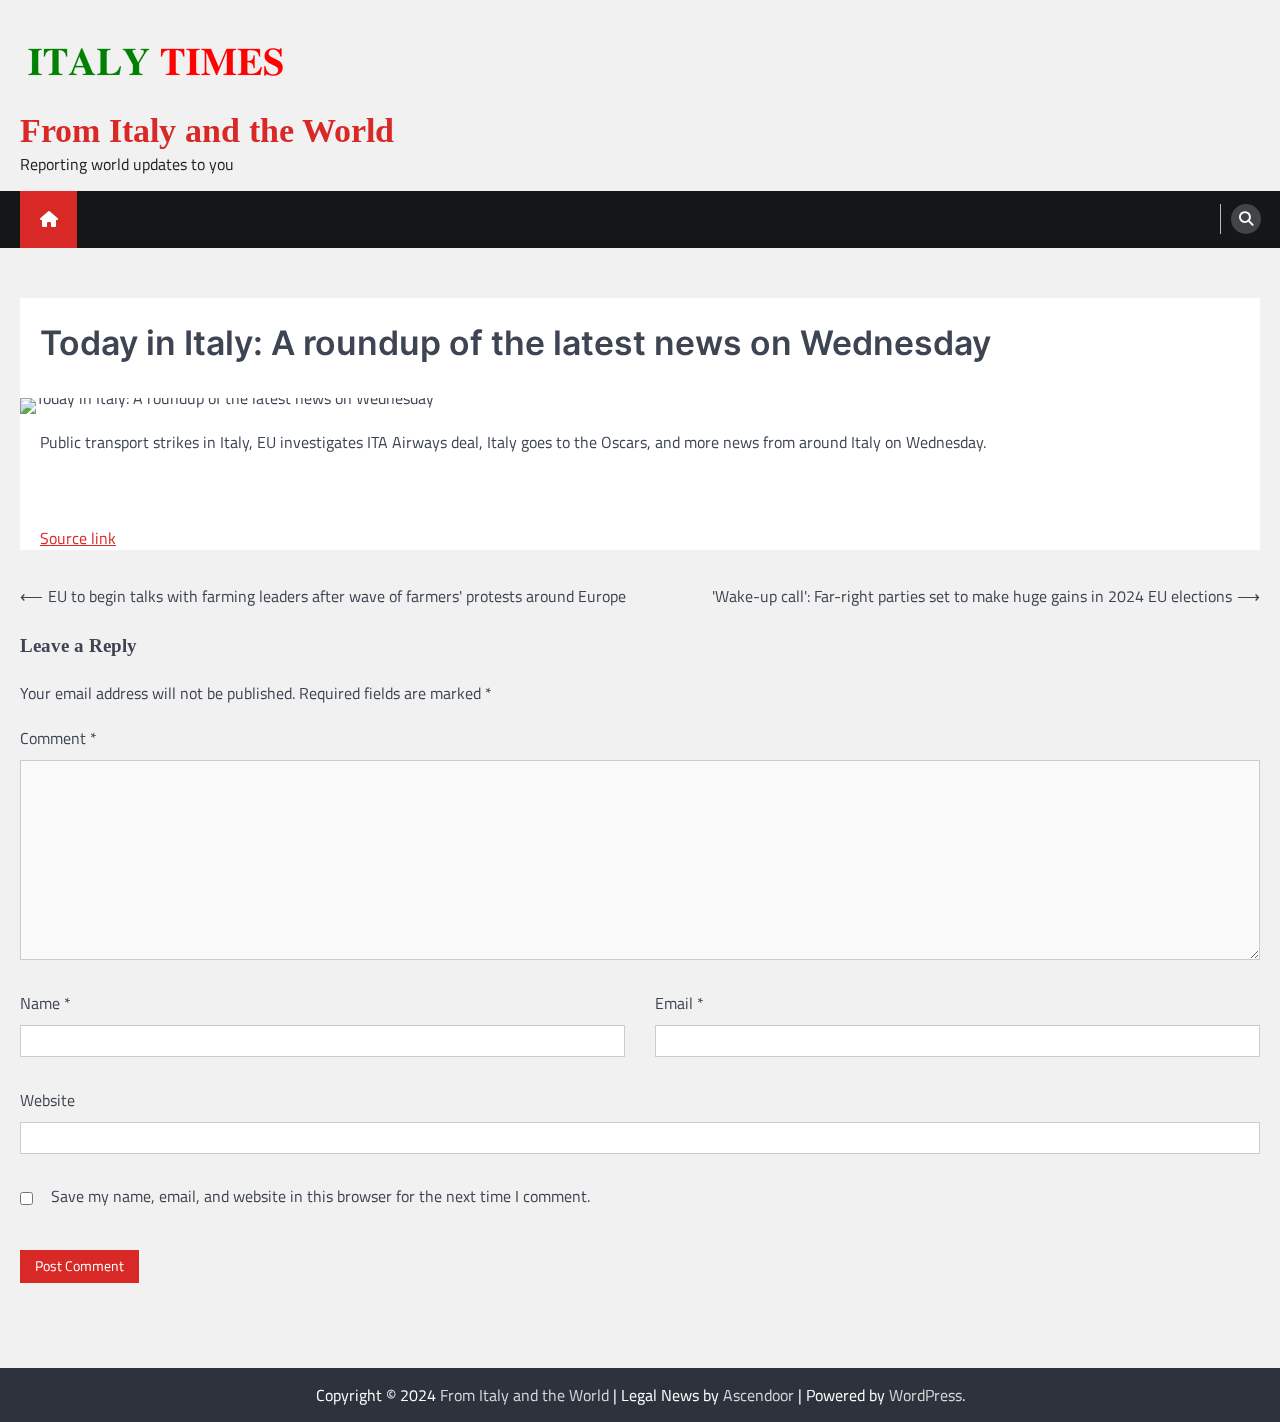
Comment (58, 738)
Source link (78, 538)
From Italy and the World (207, 130)
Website (47, 1100)
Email (679, 1003)
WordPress (925, 1395)
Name (45, 1003)
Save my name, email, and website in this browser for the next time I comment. (320, 1196)
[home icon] (48, 219)
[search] (1246, 219)
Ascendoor (758, 1395)
